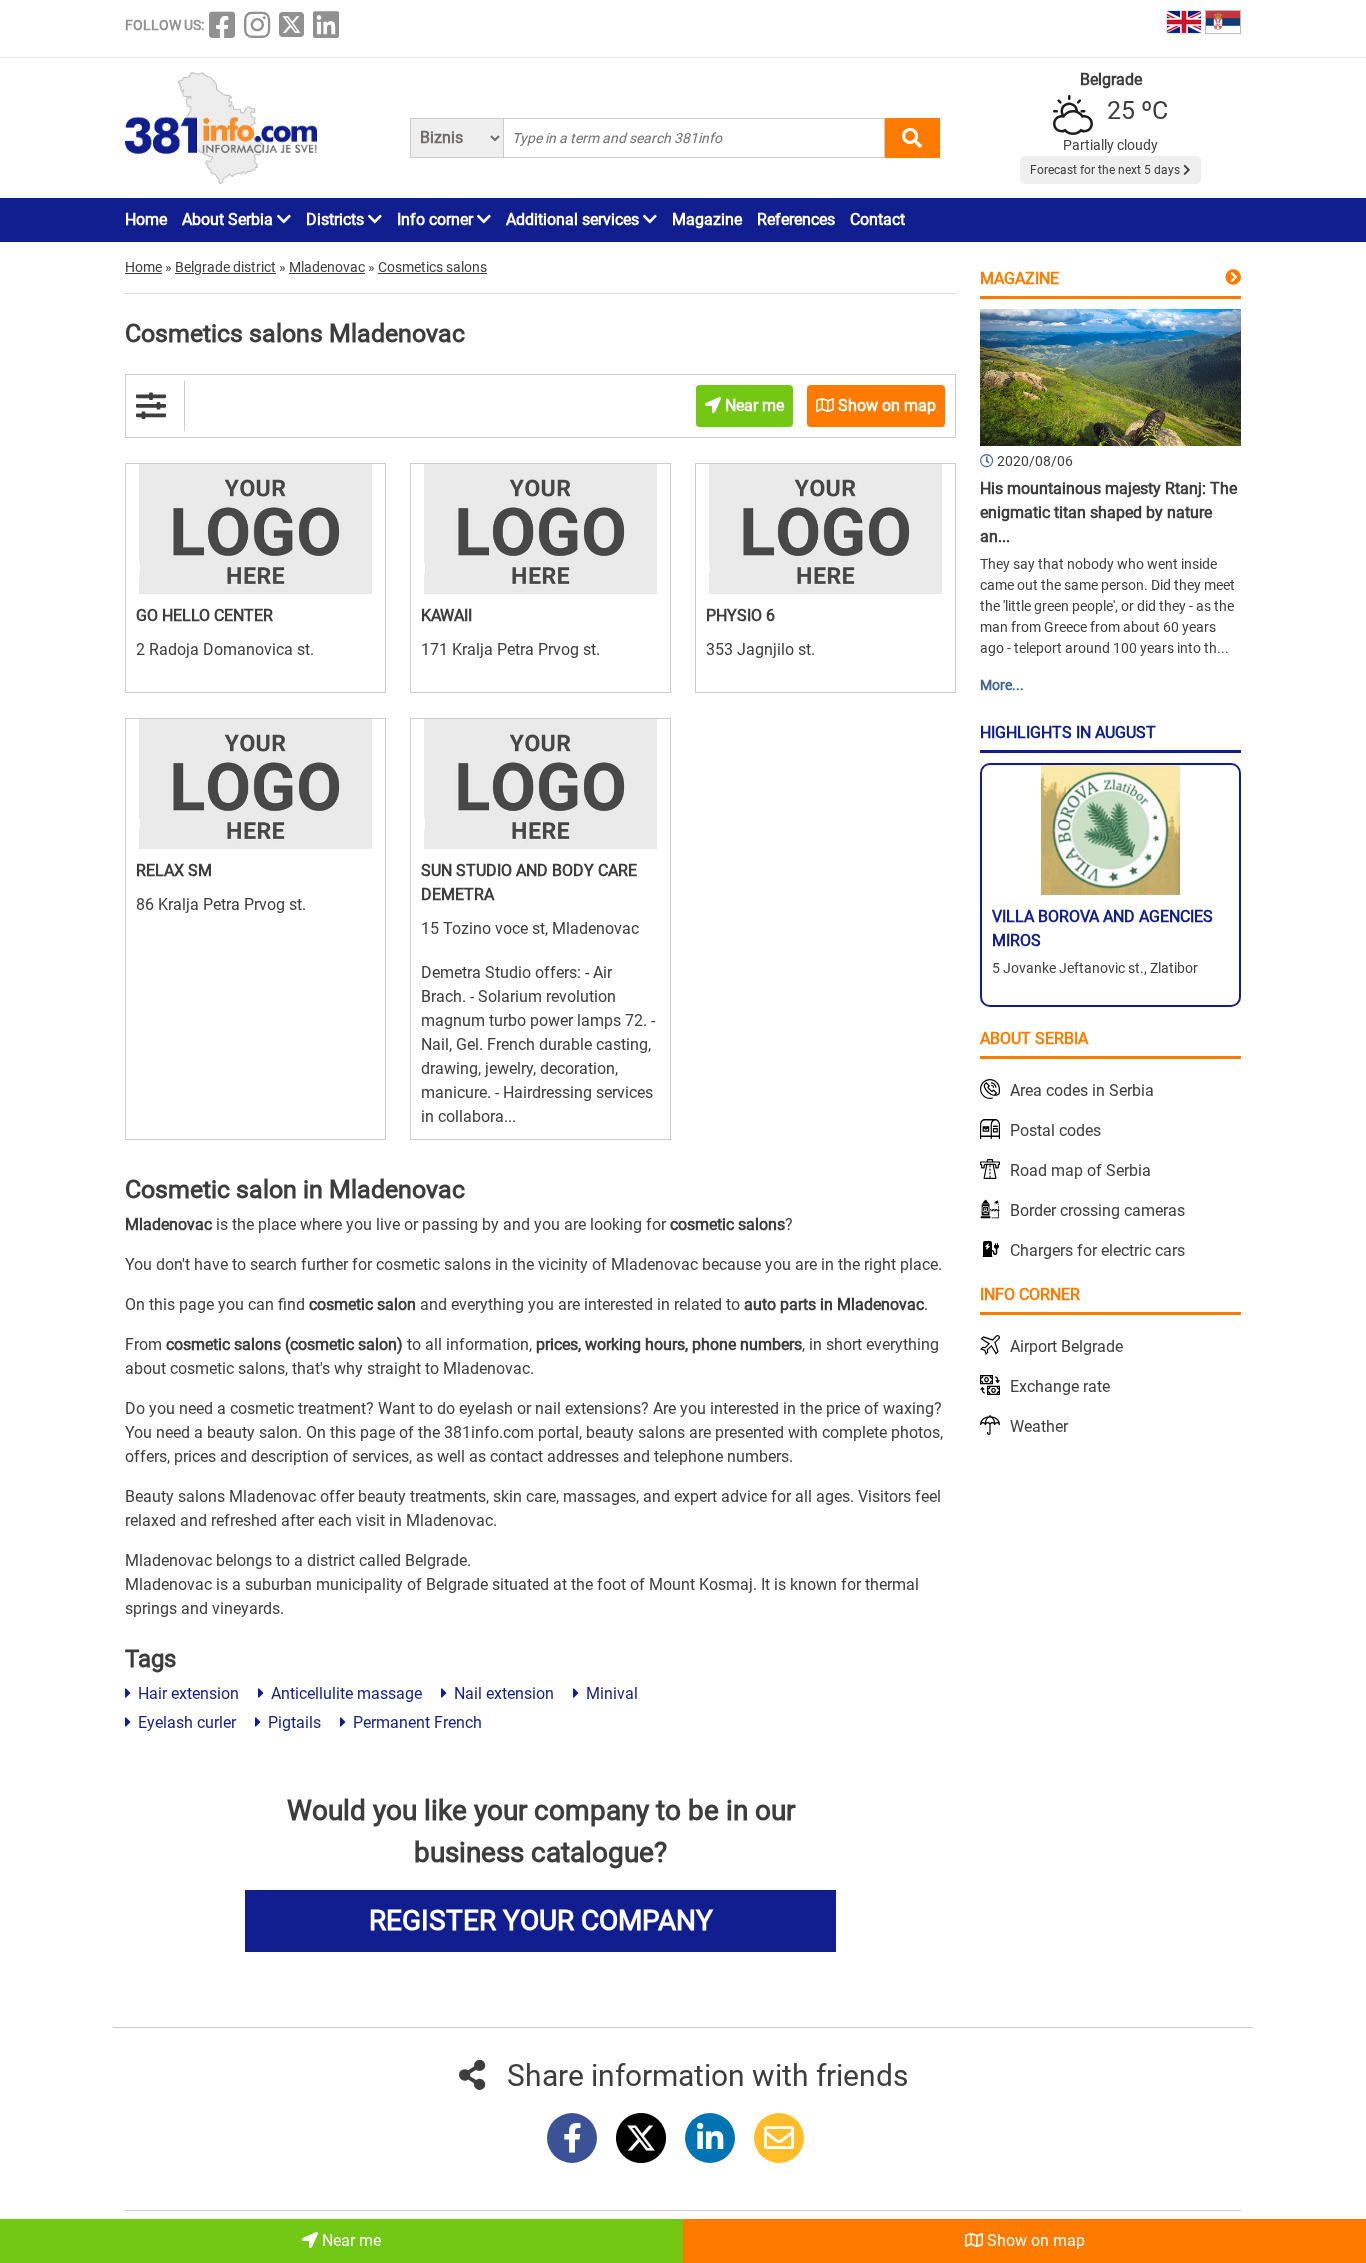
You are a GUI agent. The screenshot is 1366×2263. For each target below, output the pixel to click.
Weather (1039, 1426)
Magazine (707, 219)
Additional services (574, 219)
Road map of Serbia (1080, 1170)
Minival (610, 1693)
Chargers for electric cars (1097, 1250)
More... (1002, 685)
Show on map (1034, 2240)
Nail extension (502, 1693)
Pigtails (292, 1722)
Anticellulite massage (344, 1693)
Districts (337, 219)
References (796, 219)
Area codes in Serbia (1082, 1090)
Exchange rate (1060, 1386)
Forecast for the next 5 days (1106, 170)
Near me (349, 2240)
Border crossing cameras (1097, 1210)
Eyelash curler (185, 1722)
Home (146, 219)
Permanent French (415, 1722)
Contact (877, 219)
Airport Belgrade (1066, 1346)
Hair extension (186, 1693)
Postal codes (1055, 1130)
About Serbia (229, 219)
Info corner (437, 219)
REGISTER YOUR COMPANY (541, 1920)
